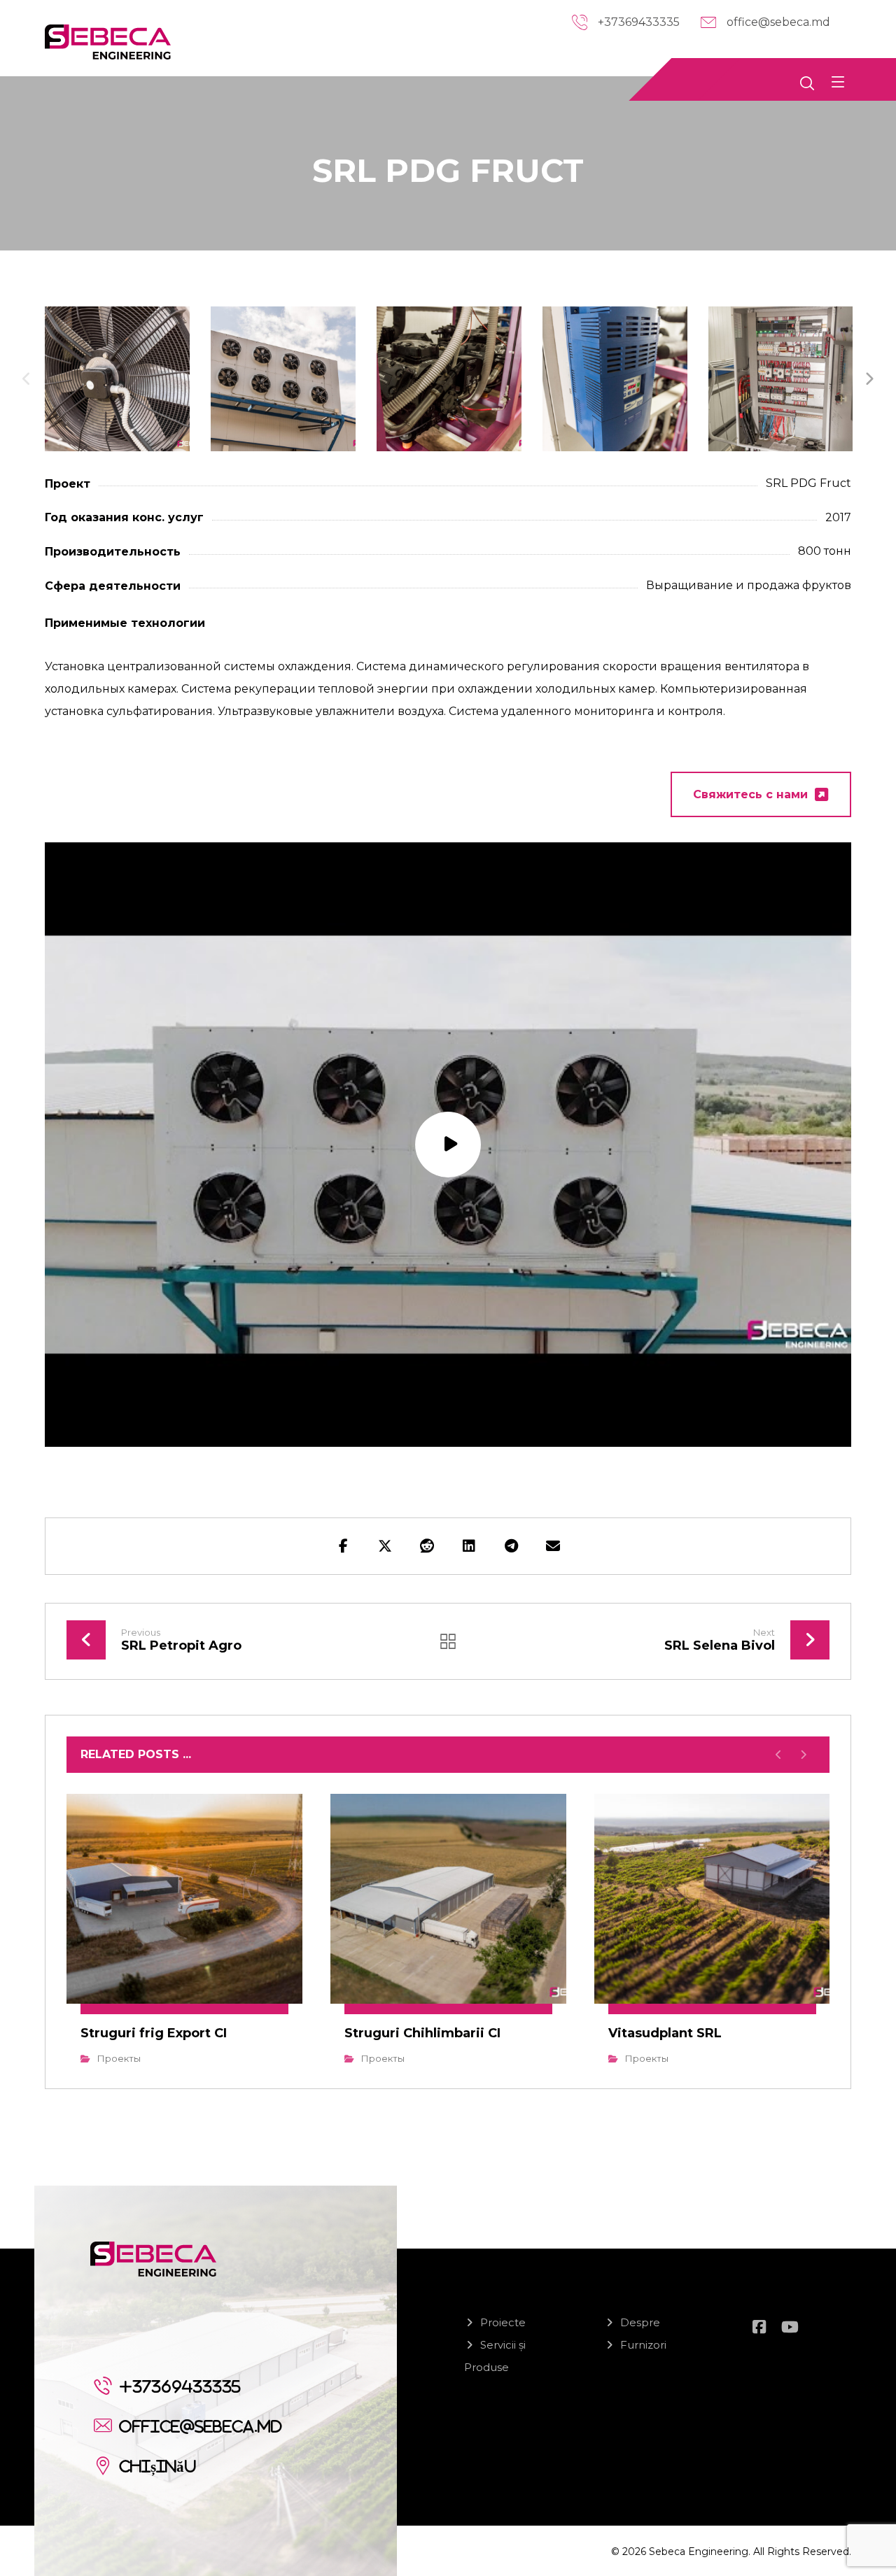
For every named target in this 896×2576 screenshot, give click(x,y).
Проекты (119, 2058)
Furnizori (643, 2345)
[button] (838, 82)
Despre (640, 2322)
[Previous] (27, 379)
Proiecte (503, 2322)
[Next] (869, 379)
